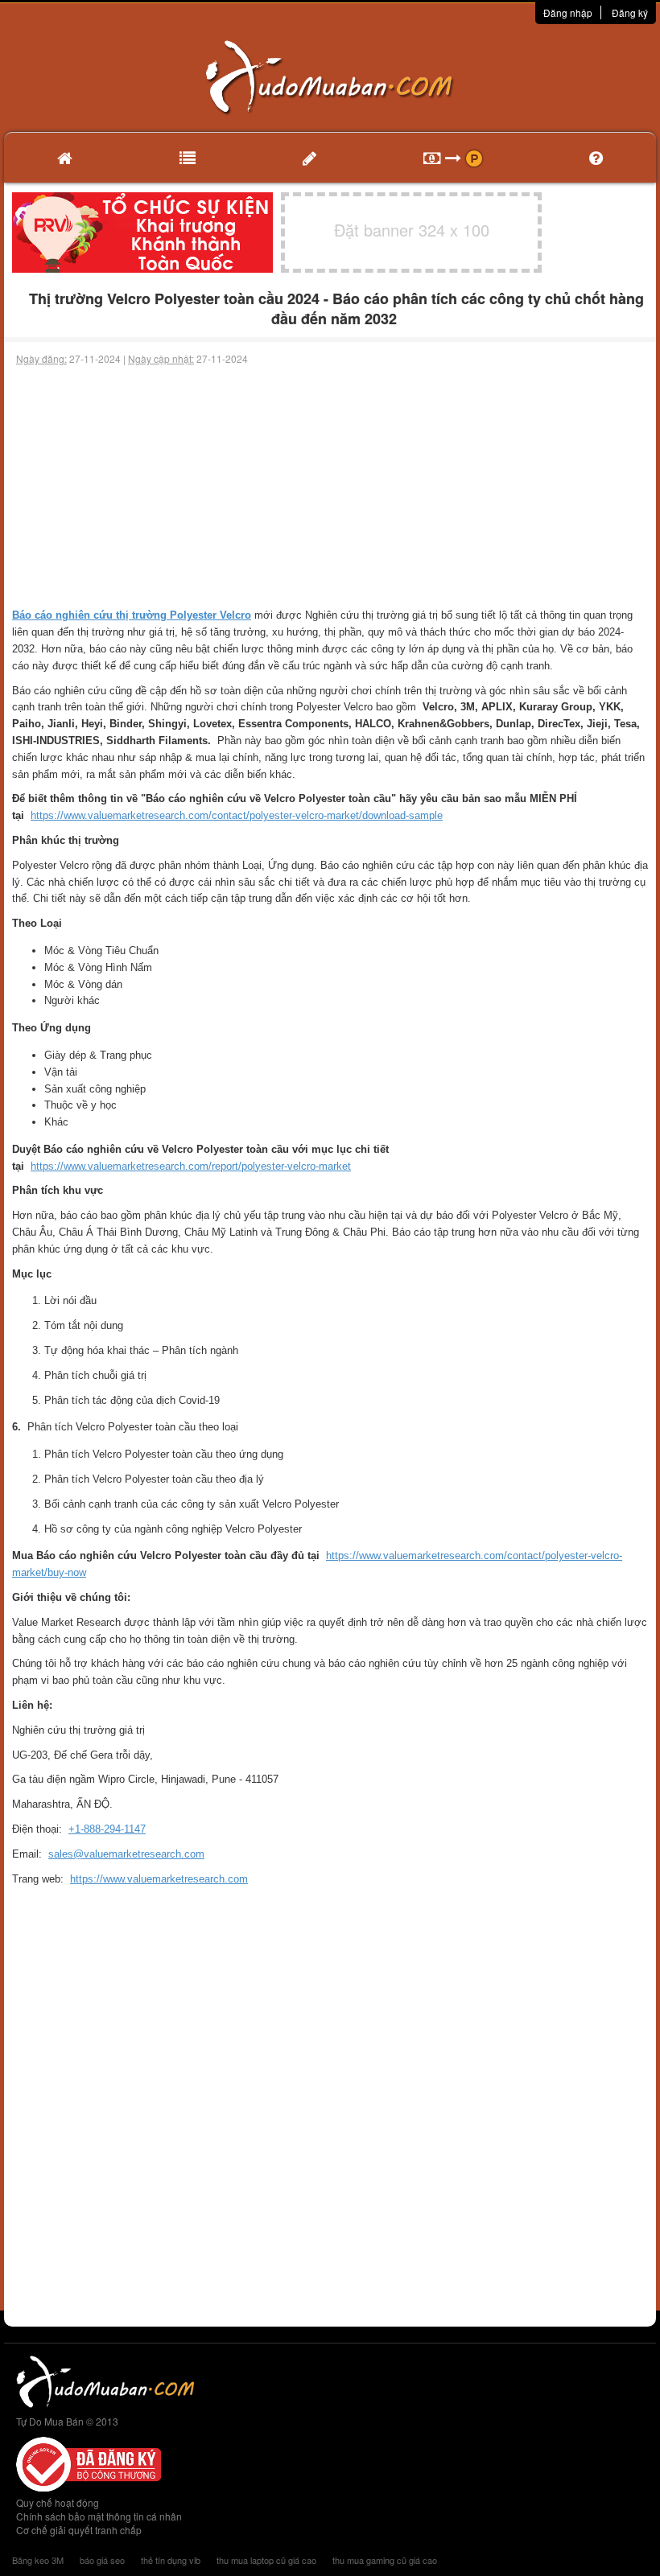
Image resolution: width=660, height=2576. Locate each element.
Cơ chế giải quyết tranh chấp (79, 2530)
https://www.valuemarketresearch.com (159, 1879)
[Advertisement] (330, 487)
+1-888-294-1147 (107, 1829)
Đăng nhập (568, 12)
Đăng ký (630, 12)
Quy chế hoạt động (58, 2502)
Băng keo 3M (38, 2560)
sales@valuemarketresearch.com (126, 1854)
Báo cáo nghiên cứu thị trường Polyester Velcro (132, 615)
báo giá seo (102, 2560)
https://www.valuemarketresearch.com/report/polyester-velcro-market (191, 1166)
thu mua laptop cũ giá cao (266, 2560)
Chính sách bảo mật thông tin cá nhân (99, 2516)
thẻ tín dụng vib (171, 2560)
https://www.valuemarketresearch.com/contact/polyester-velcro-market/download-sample (237, 815)
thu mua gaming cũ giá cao (385, 2560)
